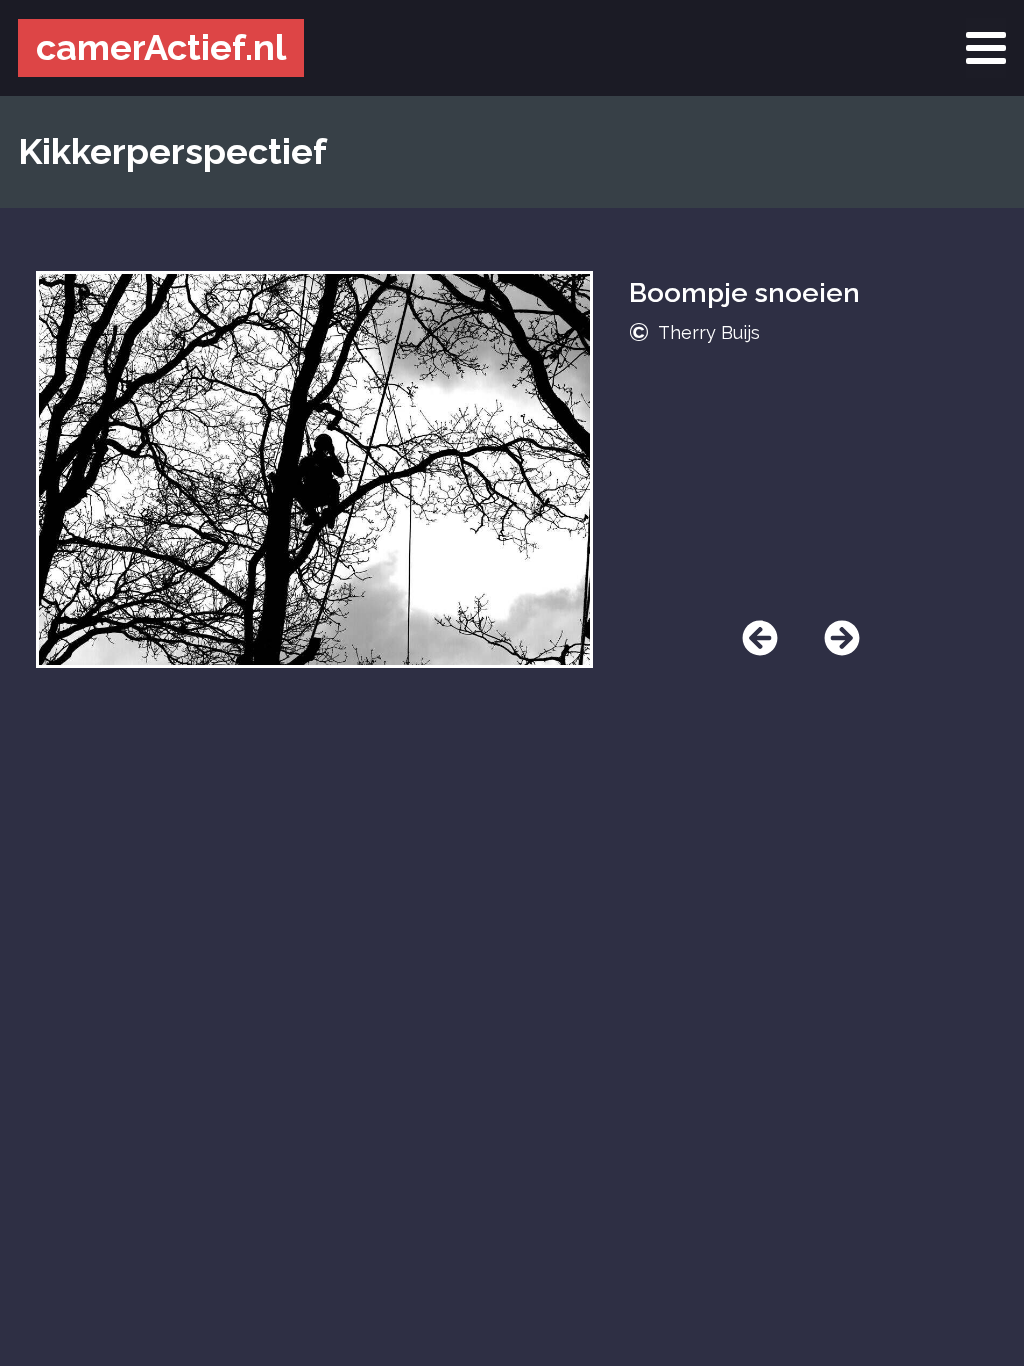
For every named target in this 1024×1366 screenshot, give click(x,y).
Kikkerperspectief (172, 151)
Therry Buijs (709, 332)
